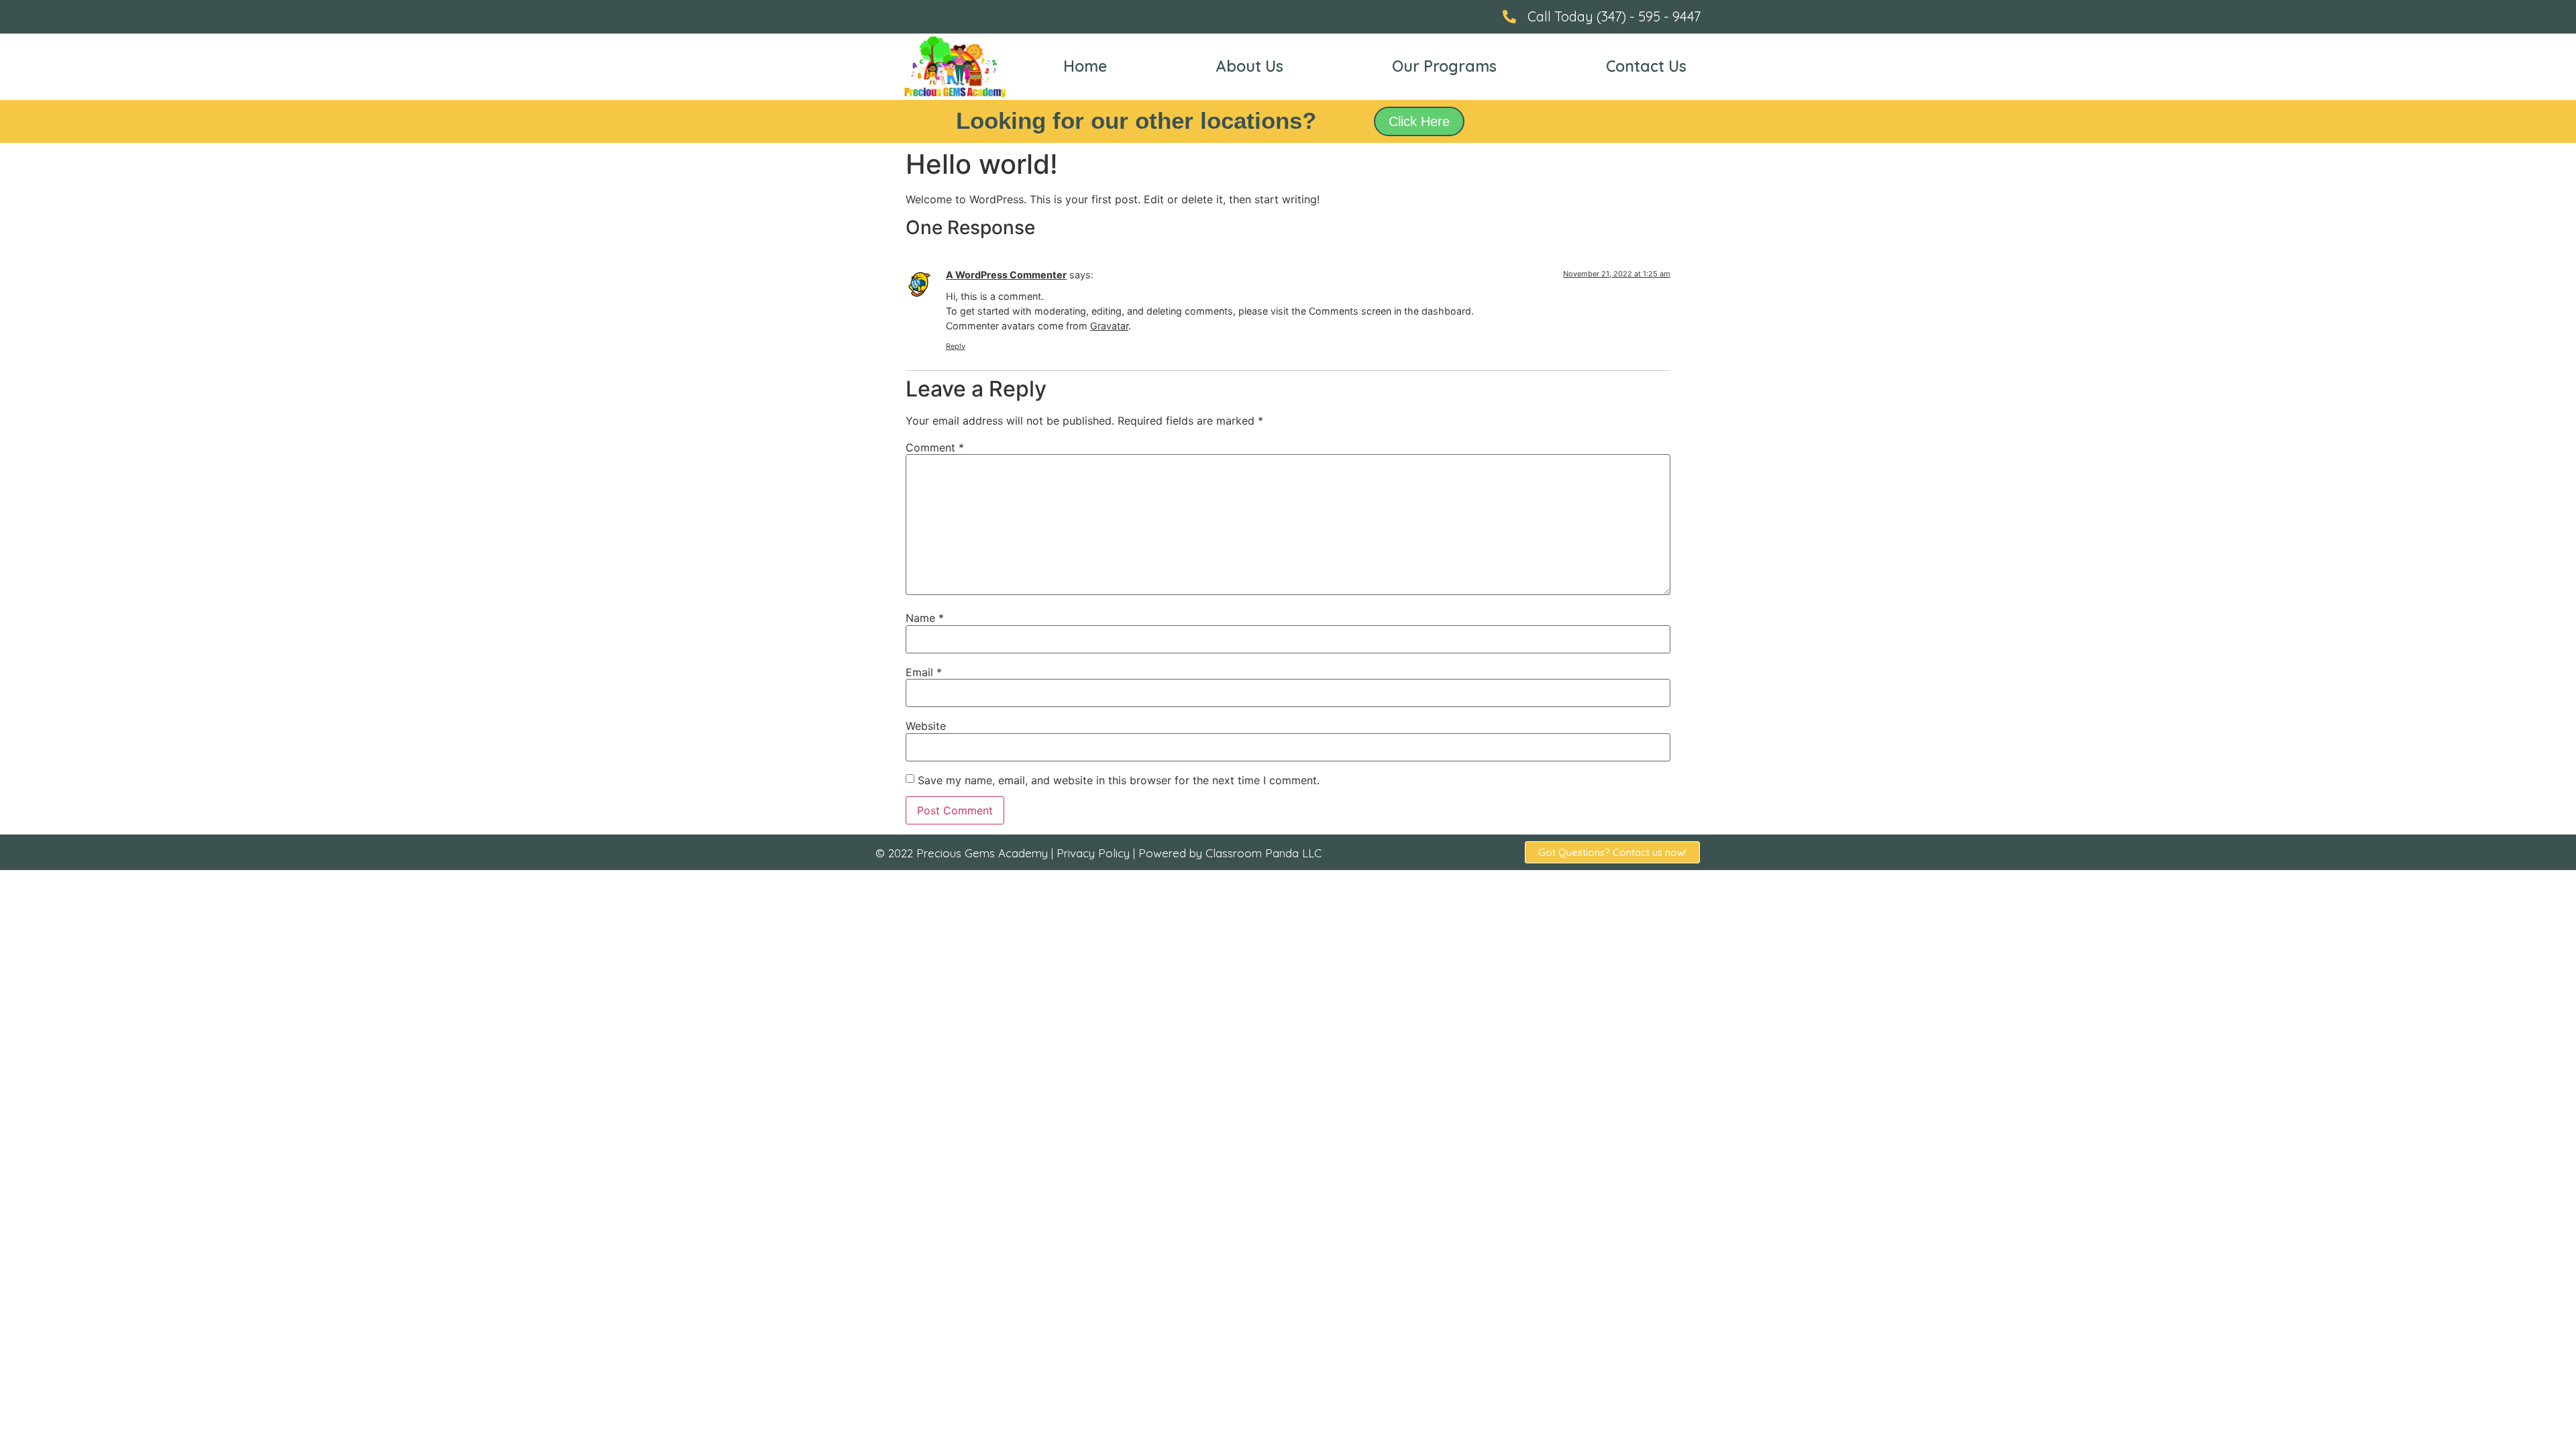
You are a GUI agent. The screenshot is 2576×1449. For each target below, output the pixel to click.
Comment (935, 447)
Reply (956, 346)
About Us (1250, 66)
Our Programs (1444, 66)
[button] (1419, 121)
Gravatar (1109, 326)
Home (1085, 66)
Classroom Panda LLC (1264, 853)
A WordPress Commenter (1006, 275)
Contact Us (1646, 66)
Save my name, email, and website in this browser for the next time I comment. (1119, 780)
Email (924, 672)
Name (925, 618)
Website (926, 726)
